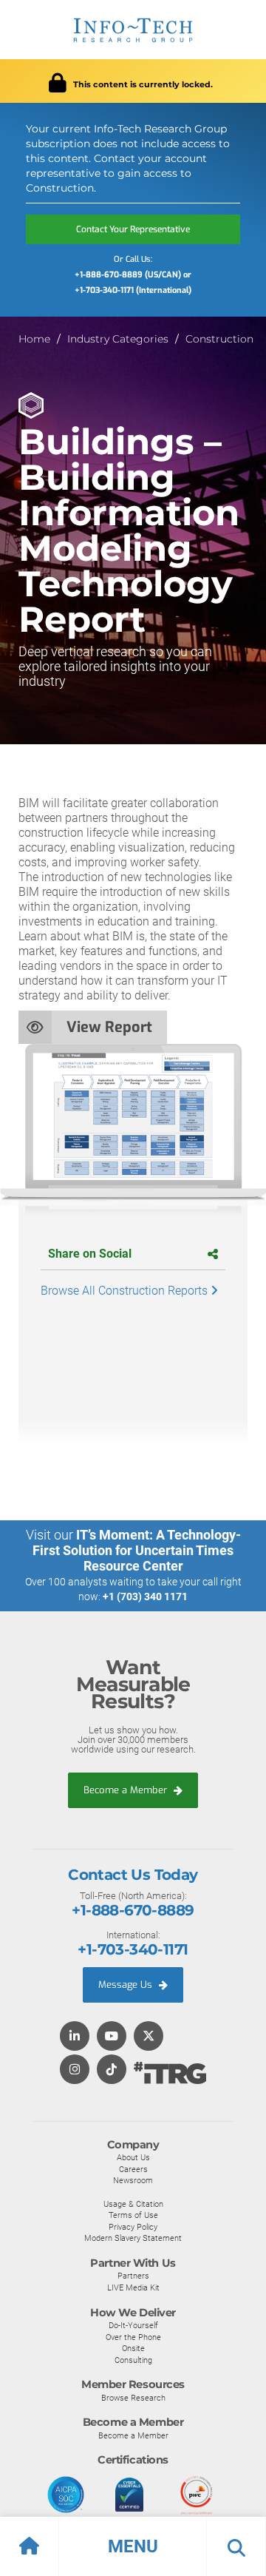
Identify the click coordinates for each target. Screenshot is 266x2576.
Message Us (127, 1985)
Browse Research (133, 2398)
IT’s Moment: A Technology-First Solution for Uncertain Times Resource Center (137, 1550)
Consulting (133, 2360)
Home (34, 339)
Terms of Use (133, 2215)
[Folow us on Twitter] (149, 2037)
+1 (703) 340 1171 (145, 1596)
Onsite (133, 2348)
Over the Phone (133, 2337)
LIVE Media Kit (133, 2287)
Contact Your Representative (133, 229)
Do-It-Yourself (133, 2325)
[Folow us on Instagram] (75, 2070)
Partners (133, 2276)
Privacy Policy (133, 2227)
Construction (219, 339)
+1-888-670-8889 (133, 1910)
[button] (133, 2546)
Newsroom (133, 2180)
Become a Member (127, 1790)
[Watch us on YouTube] (112, 2037)
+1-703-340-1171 (133, 1949)
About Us (133, 2157)
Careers (133, 2169)
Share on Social (90, 1254)
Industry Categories (118, 339)
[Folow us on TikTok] (112, 2070)
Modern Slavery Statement (133, 2238)
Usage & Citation (133, 2204)
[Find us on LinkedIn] (75, 2037)
